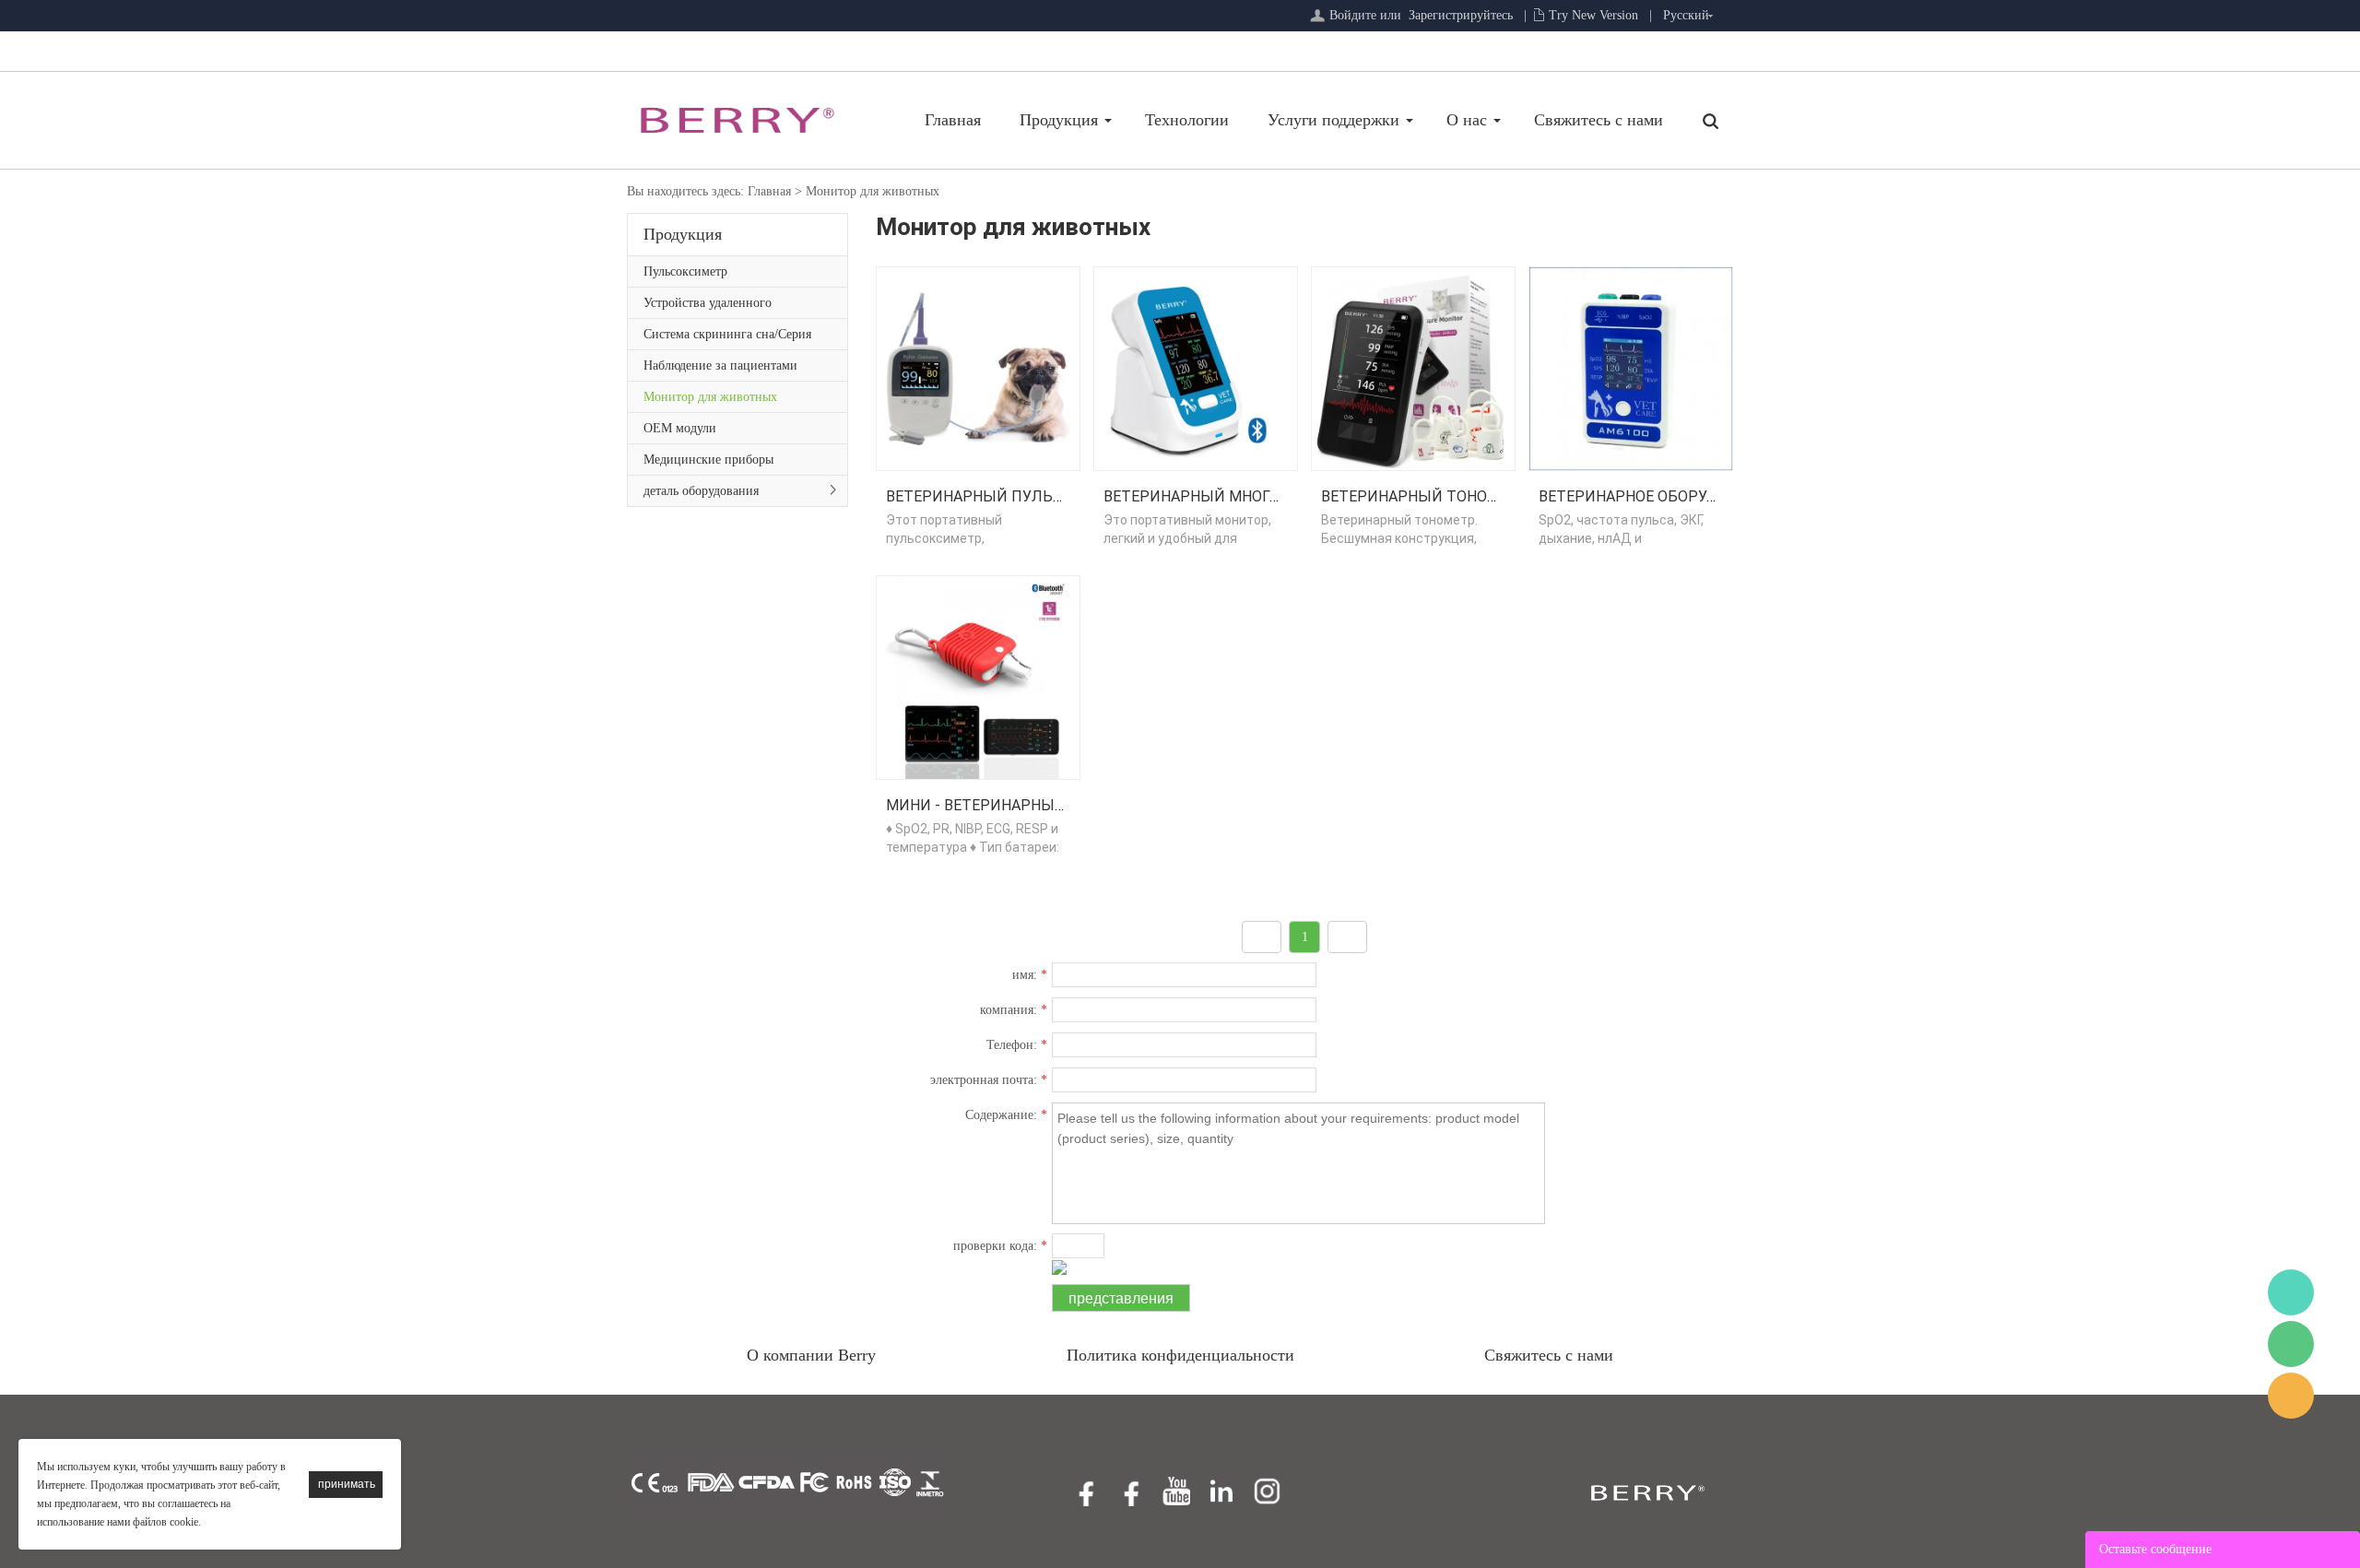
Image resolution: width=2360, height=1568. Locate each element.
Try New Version (1593, 15)
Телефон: (1017, 1045)
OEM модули (680, 428)
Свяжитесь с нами (1599, 120)
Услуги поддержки (1333, 120)
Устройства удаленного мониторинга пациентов (712, 307)
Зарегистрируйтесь (1461, 15)
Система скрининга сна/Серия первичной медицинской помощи (727, 338)
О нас (1467, 120)
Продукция (1059, 120)
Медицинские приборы (708, 460)
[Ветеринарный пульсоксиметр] (978, 367)
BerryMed (2291, 1292)
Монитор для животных (873, 191)
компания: (1014, 1010)
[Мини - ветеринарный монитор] (978, 676)
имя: (1030, 975)
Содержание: (1006, 1115)
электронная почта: (989, 1080)
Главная (953, 120)
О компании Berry (811, 1355)
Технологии (1187, 120)
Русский (1686, 15)
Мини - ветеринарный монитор (1015, 805)
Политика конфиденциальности (1180, 1355)
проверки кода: (1000, 1246)
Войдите (1353, 15)
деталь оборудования (701, 491)
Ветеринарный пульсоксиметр (1015, 496)
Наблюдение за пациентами (720, 365)
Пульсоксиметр (685, 271)
